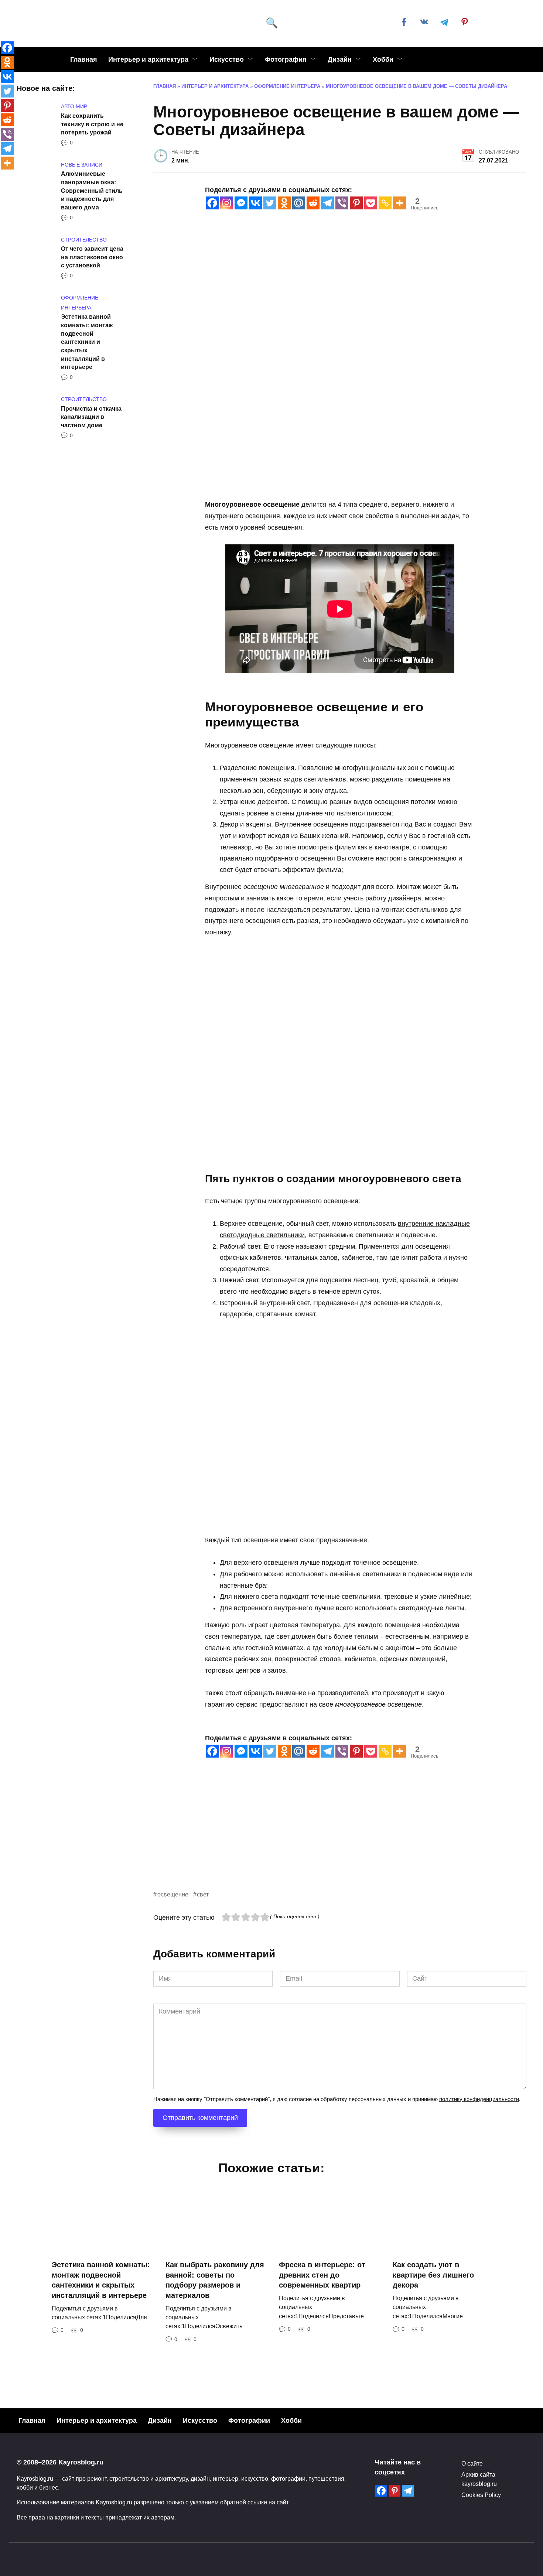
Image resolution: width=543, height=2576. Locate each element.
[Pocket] (371, 203)
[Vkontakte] (255, 203)
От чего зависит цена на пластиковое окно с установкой (92, 257)
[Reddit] (313, 203)
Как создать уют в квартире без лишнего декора (433, 2275)
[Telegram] (327, 203)
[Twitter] (270, 203)
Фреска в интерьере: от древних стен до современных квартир (322, 2275)
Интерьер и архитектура (148, 59)
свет (203, 1894)
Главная (84, 59)
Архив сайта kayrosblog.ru (479, 2479)
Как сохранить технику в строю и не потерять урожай (92, 124)
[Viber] (342, 203)
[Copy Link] (385, 203)
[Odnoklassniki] (284, 203)
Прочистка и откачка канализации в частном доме (91, 416)
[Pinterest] (356, 203)
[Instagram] (227, 203)
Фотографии (249, 2421)
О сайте (472, 2463)
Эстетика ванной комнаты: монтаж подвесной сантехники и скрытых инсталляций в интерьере (87, 342)
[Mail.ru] (299, 203)
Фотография (286, 59)
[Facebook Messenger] (241, 203)
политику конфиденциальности (479, 2099)
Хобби (383, 59)
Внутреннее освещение (311, 824)
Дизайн (340, 59)
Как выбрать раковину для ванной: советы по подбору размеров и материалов (215, 2280)
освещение (173, 1894)
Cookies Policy (481, 2495)
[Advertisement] (340, 1838)
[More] (399, 203)
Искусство (227, 59)
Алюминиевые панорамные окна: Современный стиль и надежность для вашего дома (92, 190)
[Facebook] (212, 203)
